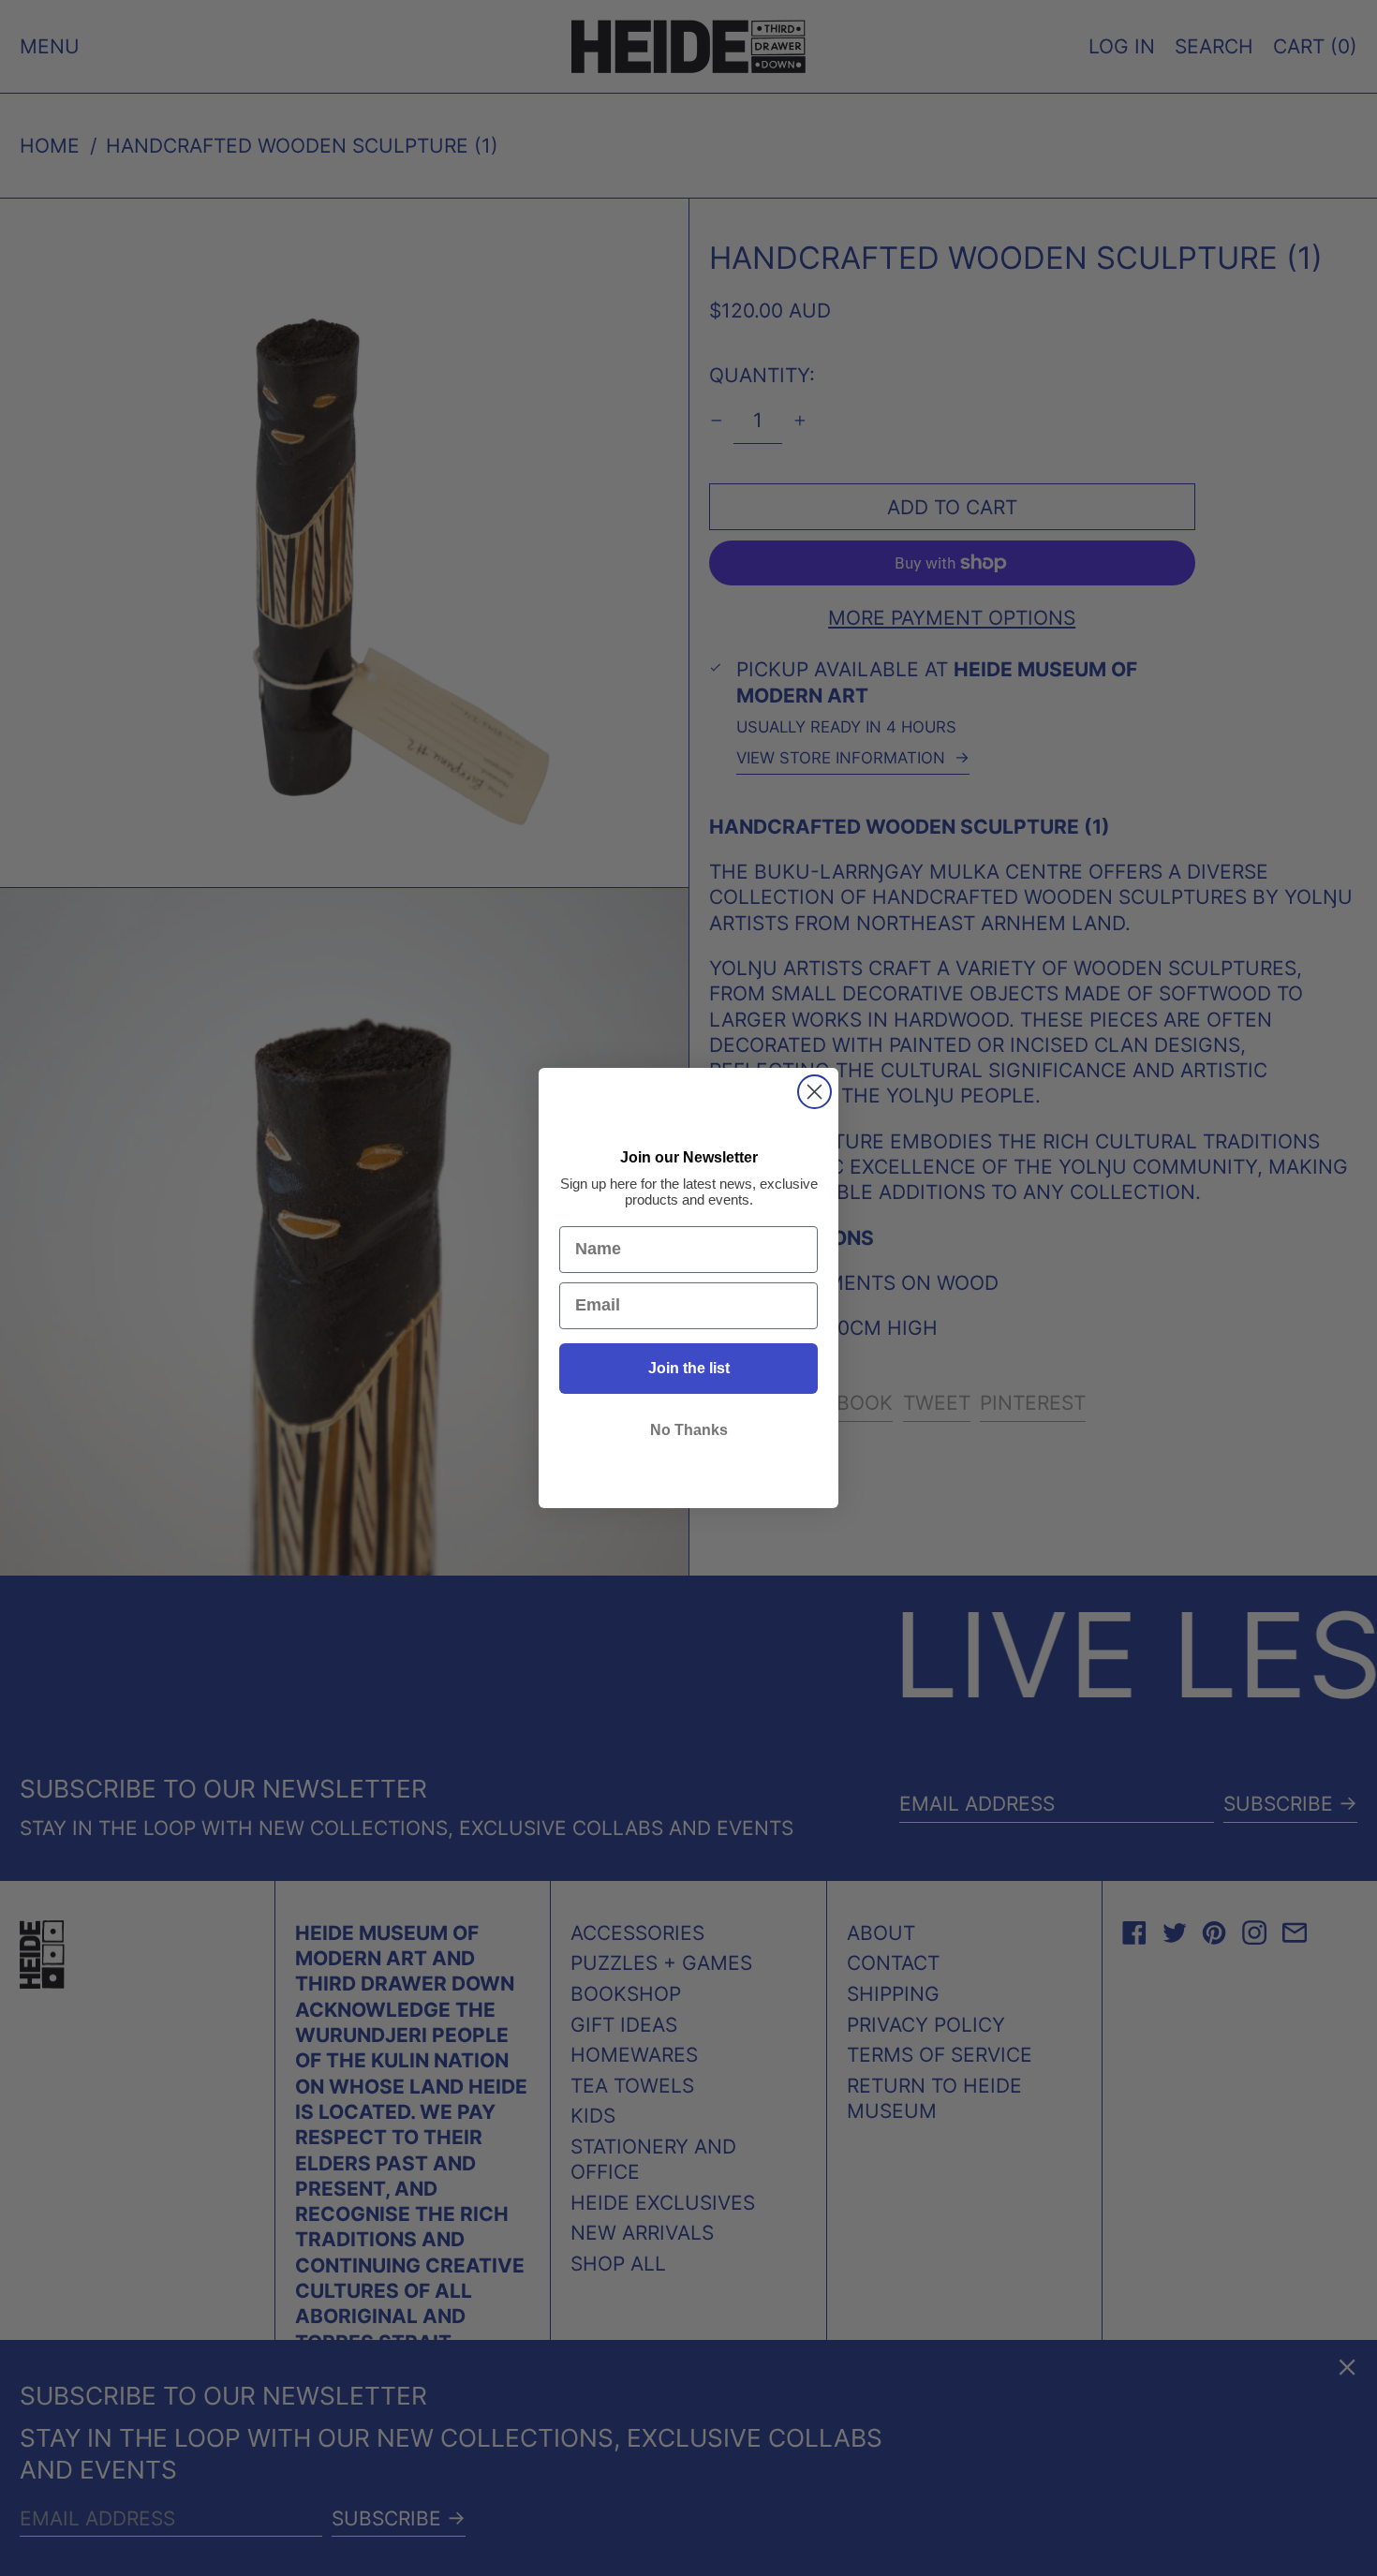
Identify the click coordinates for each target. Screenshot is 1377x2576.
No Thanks (689, 1430)
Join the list (689, 1368)
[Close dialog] (814, 1092)
